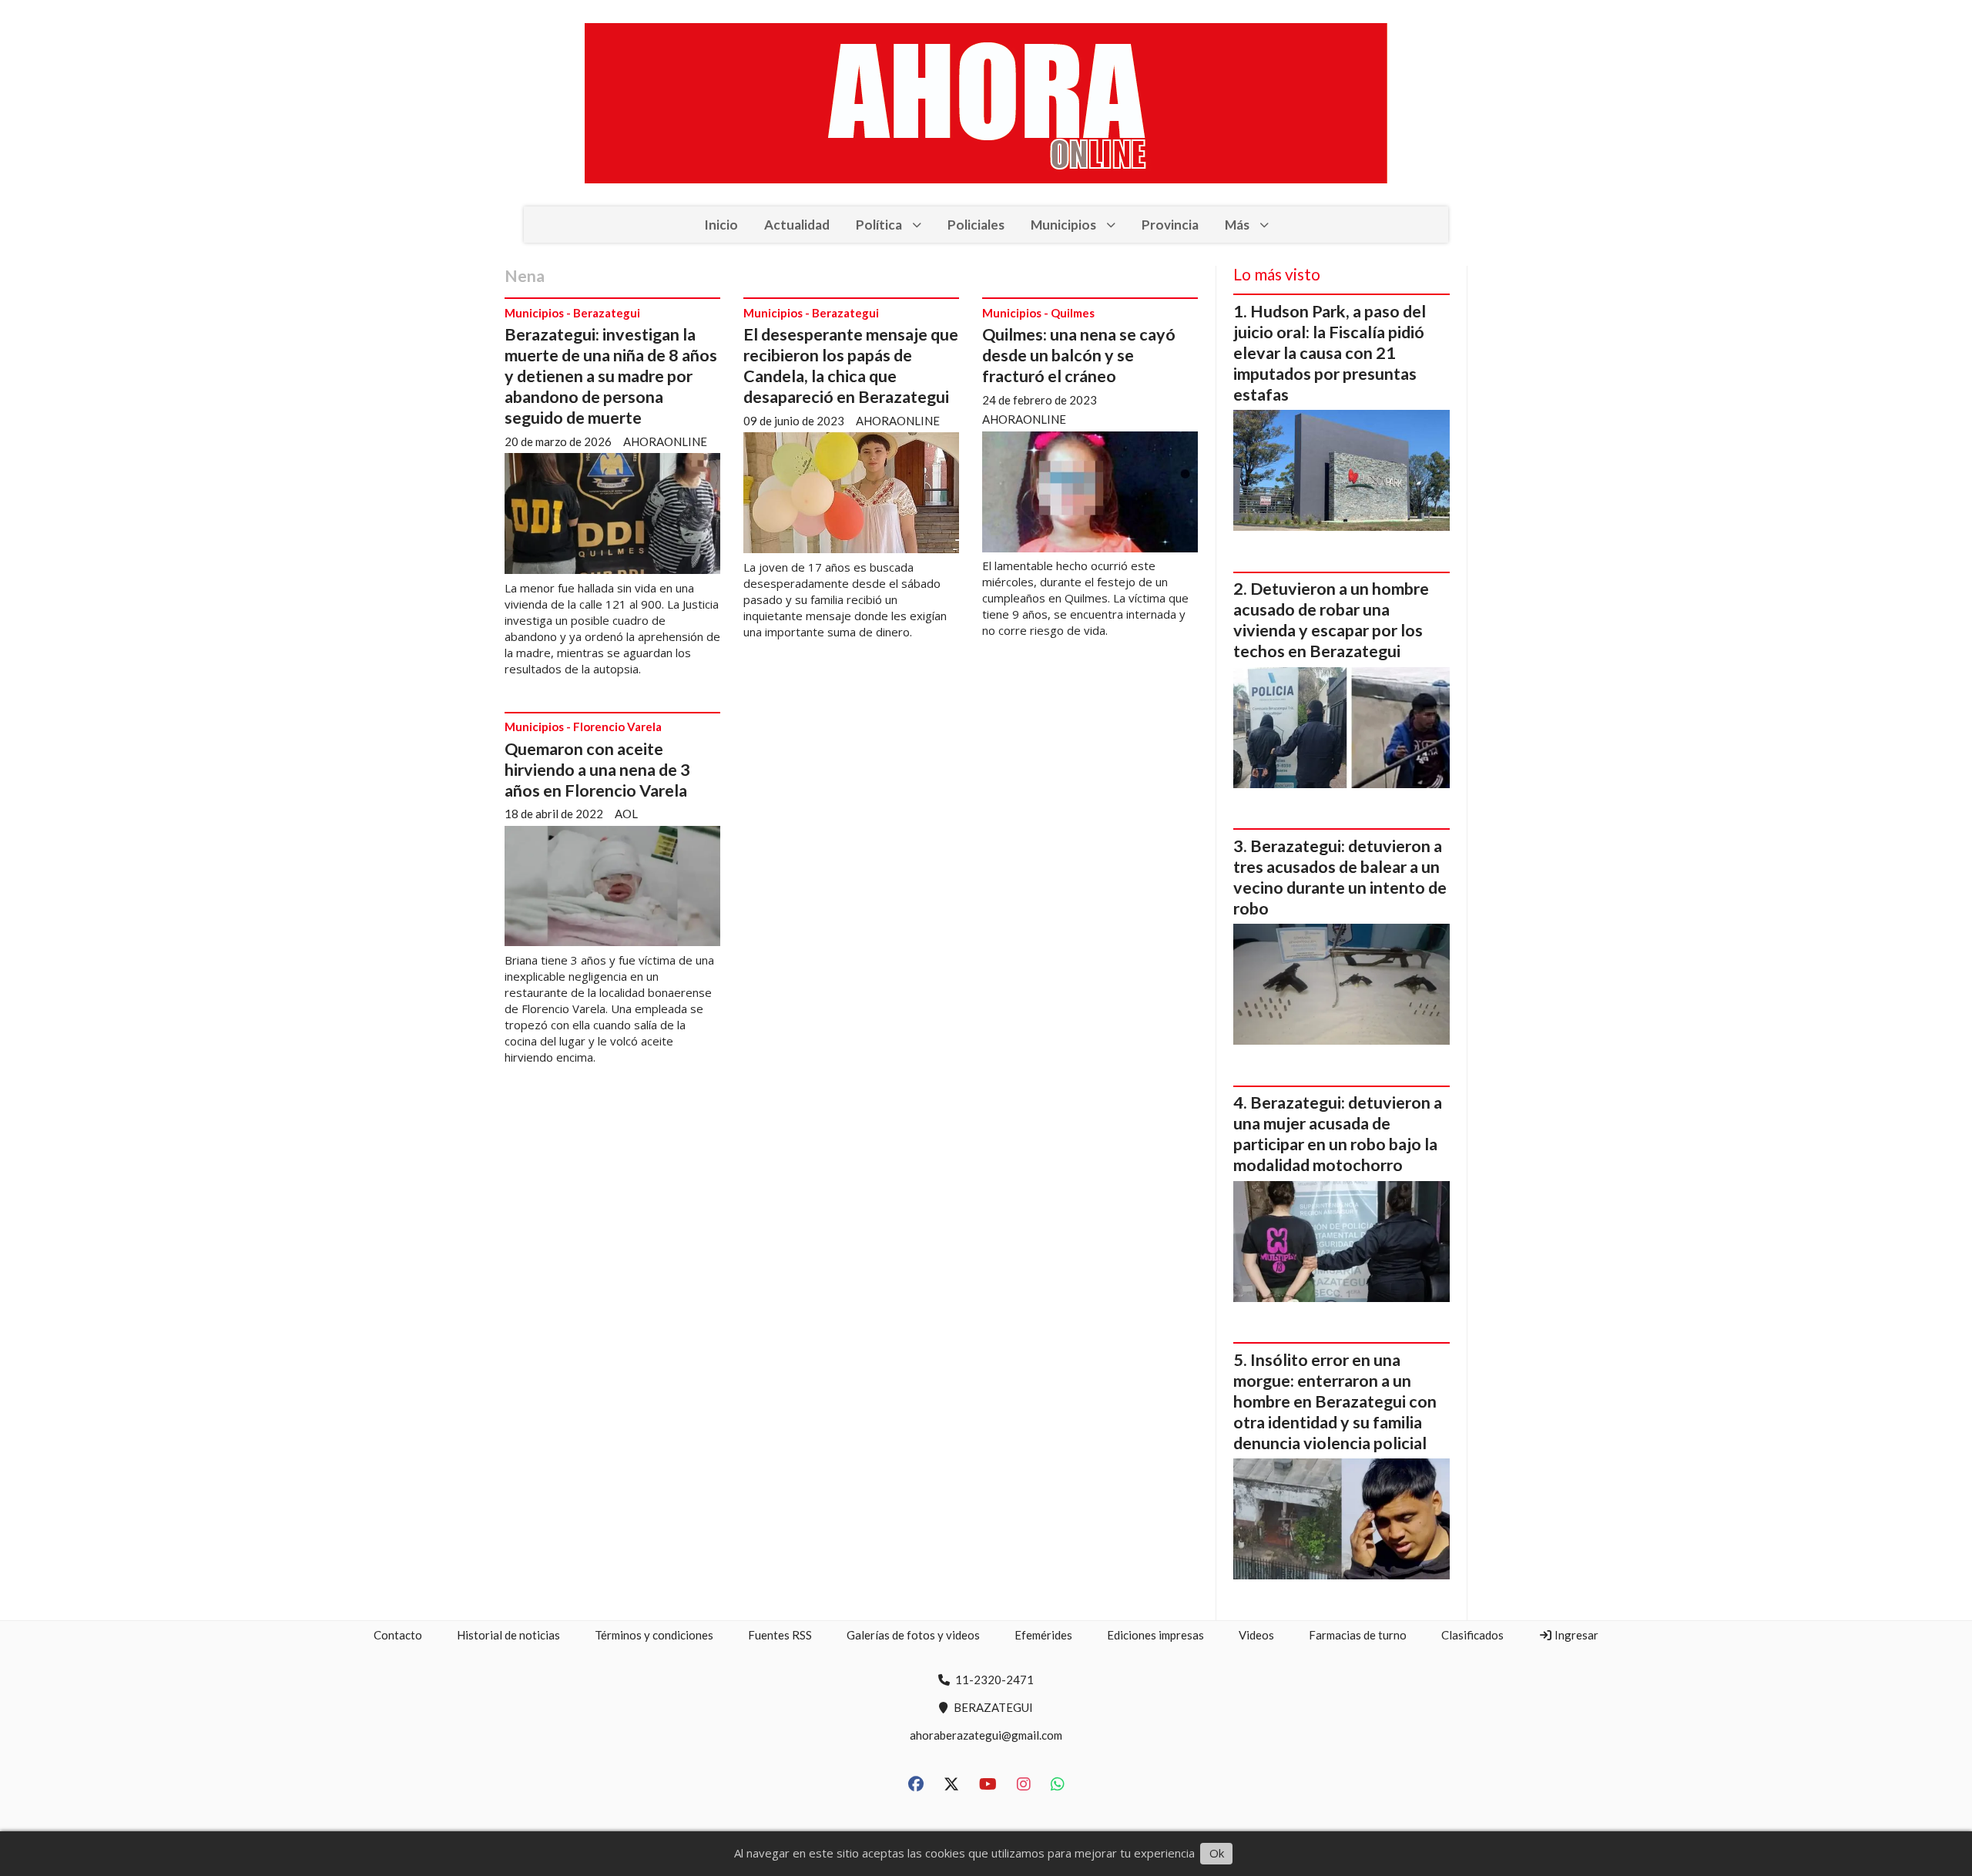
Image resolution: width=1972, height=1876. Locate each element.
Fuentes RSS (780, 1635)
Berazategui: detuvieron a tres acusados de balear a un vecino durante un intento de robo (1340, 877)
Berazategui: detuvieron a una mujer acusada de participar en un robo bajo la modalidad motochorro (1338, 1134)
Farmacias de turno (1358, 1635)
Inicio (721, 225)
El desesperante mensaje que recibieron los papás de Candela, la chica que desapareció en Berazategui (851, 366)
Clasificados (1472, 1635)
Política (879, 225)
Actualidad (797, 225)
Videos (1256, 1635)
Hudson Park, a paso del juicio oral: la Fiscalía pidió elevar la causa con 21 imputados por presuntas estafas (1330, 353)
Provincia (1170, 225)
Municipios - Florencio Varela (583, 727)
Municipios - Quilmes (1038, 313)
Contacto (398, 1635)
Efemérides (1043, 1635)
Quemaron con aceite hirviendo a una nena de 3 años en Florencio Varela (597, 770)
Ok (1217, 1853)
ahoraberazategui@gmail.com (986, 1735)
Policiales (976, 225)
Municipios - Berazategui (572, 313)
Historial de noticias (508, 1635)
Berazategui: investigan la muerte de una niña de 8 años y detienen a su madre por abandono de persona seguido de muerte (611, 376)
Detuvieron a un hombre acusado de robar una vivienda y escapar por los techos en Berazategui (1331, 620)
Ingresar (1575, 1635)
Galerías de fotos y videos (913, 1635)
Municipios (1063, 225)
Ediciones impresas (1155, 1635)
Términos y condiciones (654, 1635)
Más (1237, 225)
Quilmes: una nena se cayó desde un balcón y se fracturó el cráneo (1079, 355)
